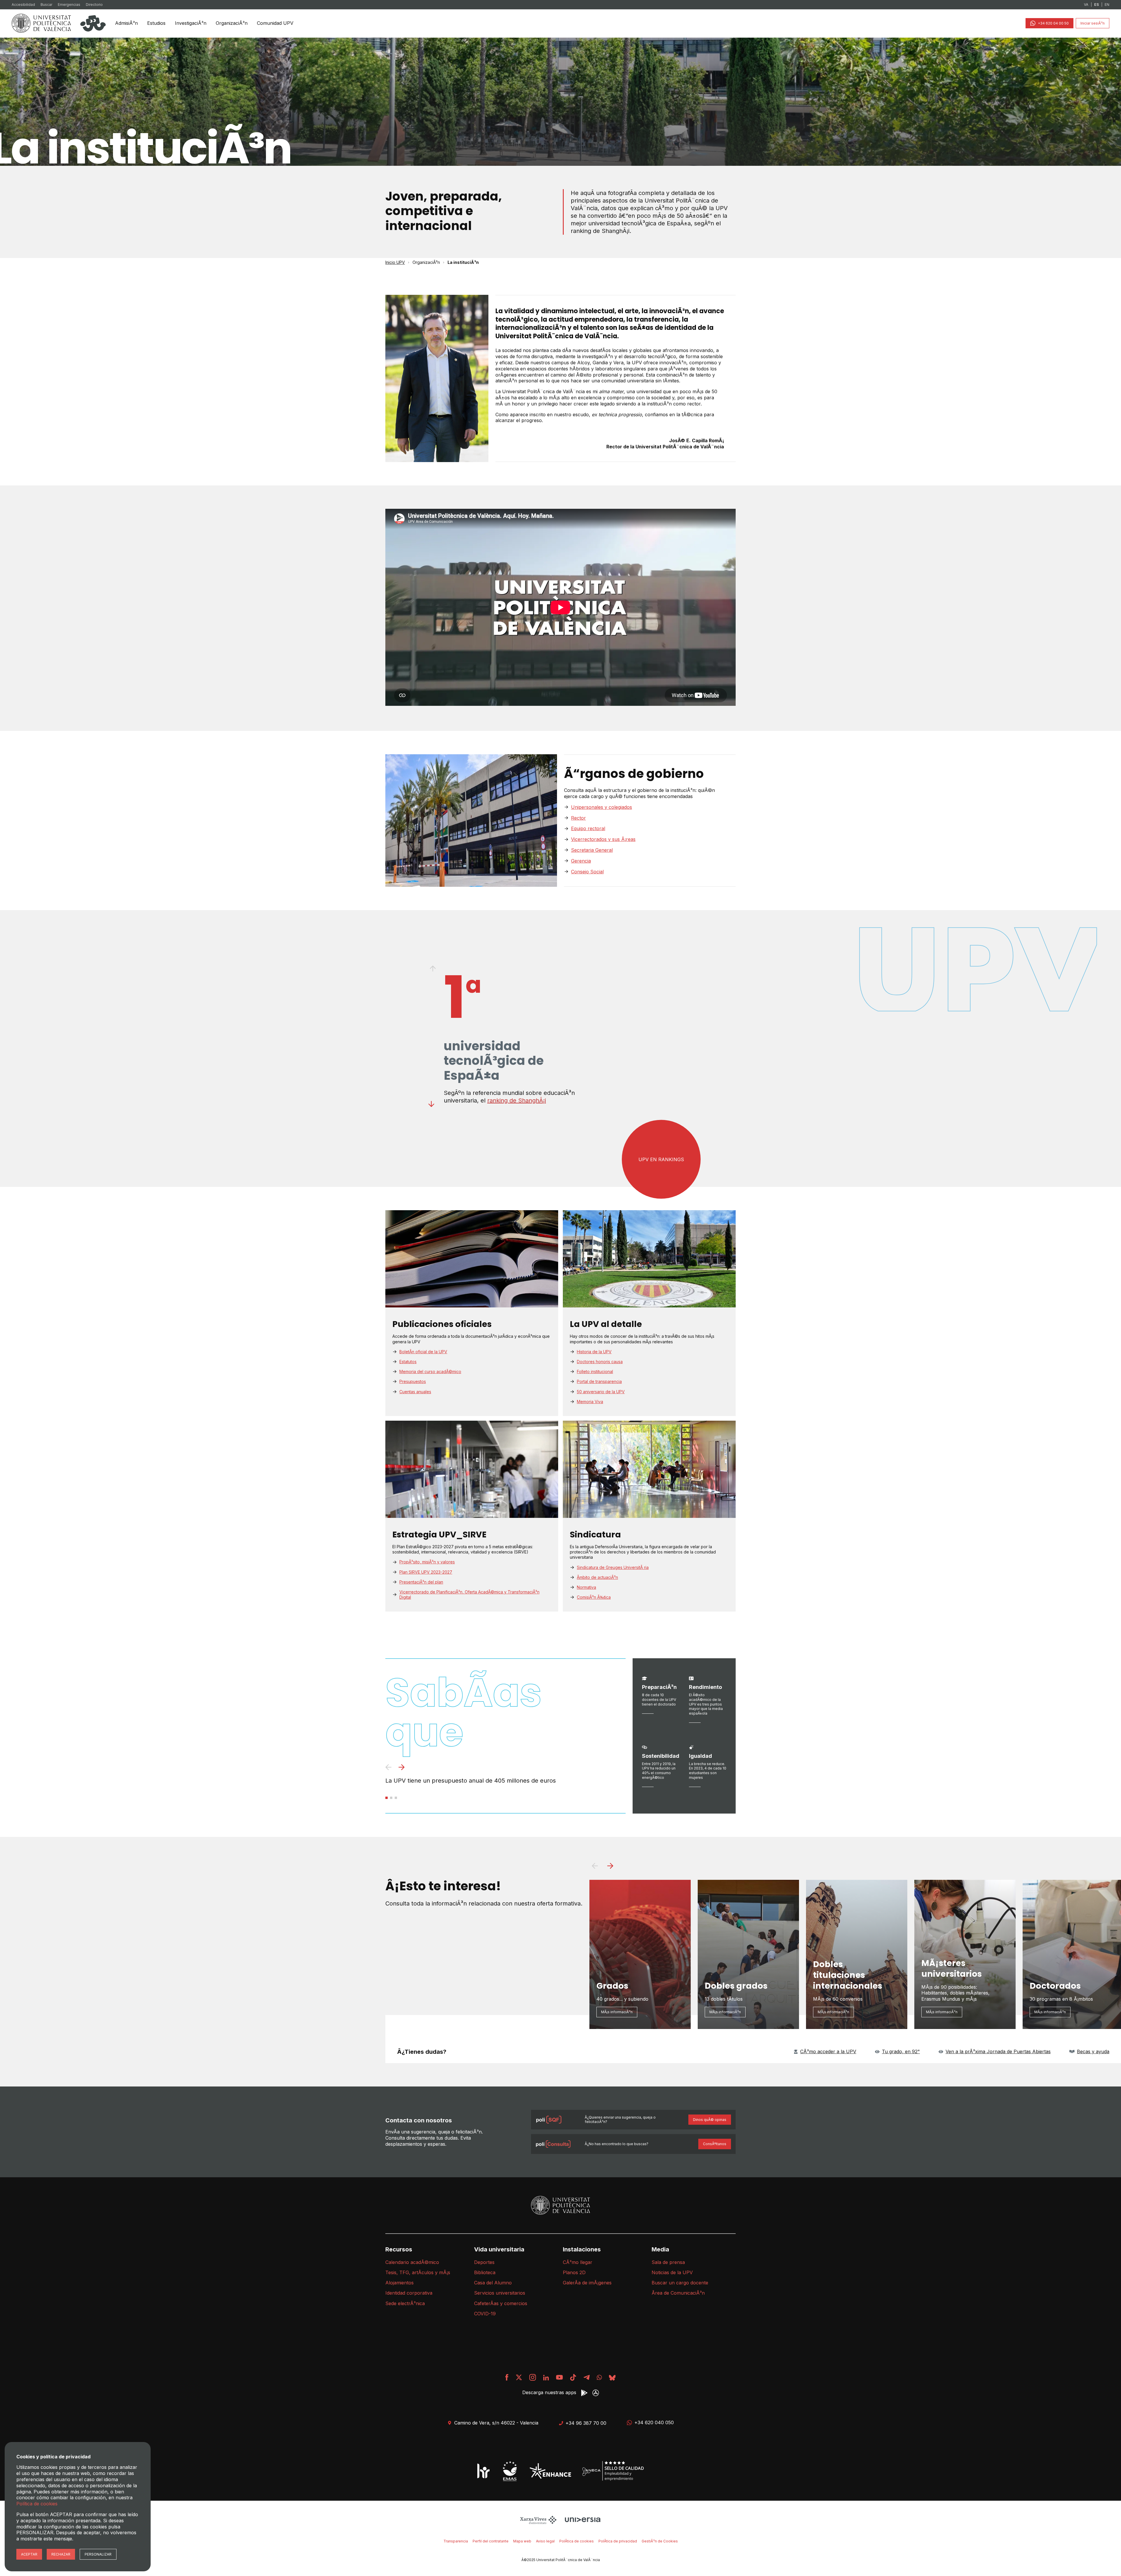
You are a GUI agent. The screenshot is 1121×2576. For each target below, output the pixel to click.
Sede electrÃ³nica (405, 2303)
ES (1096, 5)
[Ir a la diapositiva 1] (387, 1798)
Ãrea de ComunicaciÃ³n (678, 2293)
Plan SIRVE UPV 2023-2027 (426, 1572)
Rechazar (61, 2554)
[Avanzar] (402, 1768)
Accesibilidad (23, 5)
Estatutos (408, 1362)
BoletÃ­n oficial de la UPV (423, 1352)
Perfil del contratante (491, 2541)
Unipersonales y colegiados (602, 807)
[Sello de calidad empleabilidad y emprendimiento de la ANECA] (613, 2471)
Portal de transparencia (599, 1381)
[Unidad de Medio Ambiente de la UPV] (510, 2471)
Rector (578, 818)
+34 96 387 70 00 (586, 2423)
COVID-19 (485, 2314)
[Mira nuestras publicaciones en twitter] (519, 2377)
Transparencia (456, 2541)
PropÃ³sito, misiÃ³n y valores (427, 1562)
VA (1086, 5)
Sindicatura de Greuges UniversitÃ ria (613, 1567)
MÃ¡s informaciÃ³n (617, 2012)
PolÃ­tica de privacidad (618, 2541)
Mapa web (522, 2541)
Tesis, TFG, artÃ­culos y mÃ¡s (418, 2272)
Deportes (484, 2262)
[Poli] (93, 23)
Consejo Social (587, 872)
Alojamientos (400, 2283)
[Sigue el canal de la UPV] (599, 2377)
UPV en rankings (661, 1159)
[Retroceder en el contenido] (432, 969)
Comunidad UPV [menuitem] (275, 23)
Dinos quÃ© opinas (710, 2120)
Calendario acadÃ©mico (412, 2262)
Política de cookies (37, 2504)
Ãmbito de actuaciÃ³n (597, 1577)
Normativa (586, 1587)
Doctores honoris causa (600, 1362)
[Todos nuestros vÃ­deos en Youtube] (559, 2377)
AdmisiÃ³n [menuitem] (126, 23)
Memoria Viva (590, 1402)
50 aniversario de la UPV (601, 1392)
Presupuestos (413, 1381)
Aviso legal (545, 2541)
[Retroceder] (388, 1768)
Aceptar (29, 2554)
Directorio (94, 5)
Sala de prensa (668, 2262)
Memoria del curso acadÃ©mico (430, 1371)
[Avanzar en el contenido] (432, 1104)
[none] (126, 23)
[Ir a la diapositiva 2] (391, 1798)
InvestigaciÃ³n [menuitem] (191, 23)
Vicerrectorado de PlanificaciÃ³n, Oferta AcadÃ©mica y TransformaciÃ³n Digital (469, 1594)
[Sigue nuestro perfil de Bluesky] (612, 2377)
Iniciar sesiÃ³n (1093, 23)
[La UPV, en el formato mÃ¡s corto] (573, 2377)
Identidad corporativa (409, 2293)
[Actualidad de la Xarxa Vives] (539, 2519)
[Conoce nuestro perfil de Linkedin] (546, 2377)
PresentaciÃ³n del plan (421, 1582)
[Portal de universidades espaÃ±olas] (583, 2519)
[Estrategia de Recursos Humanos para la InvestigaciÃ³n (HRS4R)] (483, 2471)
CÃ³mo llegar (578, 2262)
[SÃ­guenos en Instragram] (533, 2377)
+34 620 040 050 (654, 2422)
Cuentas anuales (415, 1392)
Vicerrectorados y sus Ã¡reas (603, 839)
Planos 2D (574, 2272)
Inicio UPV (395, 262)
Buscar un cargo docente (680, 2283)
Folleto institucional (595, 1371)
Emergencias (69, 5)
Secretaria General (592, 850)
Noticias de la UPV (672, 2272)
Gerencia (581, 861)
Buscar (46, 5)
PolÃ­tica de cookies (577, 2541)
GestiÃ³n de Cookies (660, 2541)
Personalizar (98, 2554)
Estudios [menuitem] (156, 23)
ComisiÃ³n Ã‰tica (594, 1597)
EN (1107, 5)
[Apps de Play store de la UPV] (584, 2393)
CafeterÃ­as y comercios (501, 2303)
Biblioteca (485, 2272)
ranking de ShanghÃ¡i (517, 1100)
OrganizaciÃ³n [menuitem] (232, 23)
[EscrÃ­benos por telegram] (586, 2377)
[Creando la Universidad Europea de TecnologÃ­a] (550, 2471)
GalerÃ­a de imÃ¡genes (587, 2283)
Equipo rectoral (588, 828)
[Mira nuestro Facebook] (507, 2377)
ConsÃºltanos (715, 2144)
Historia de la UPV (594, 1352)
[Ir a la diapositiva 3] (396, 1798)
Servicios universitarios (500, 2293)
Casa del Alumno (493, 2283)
